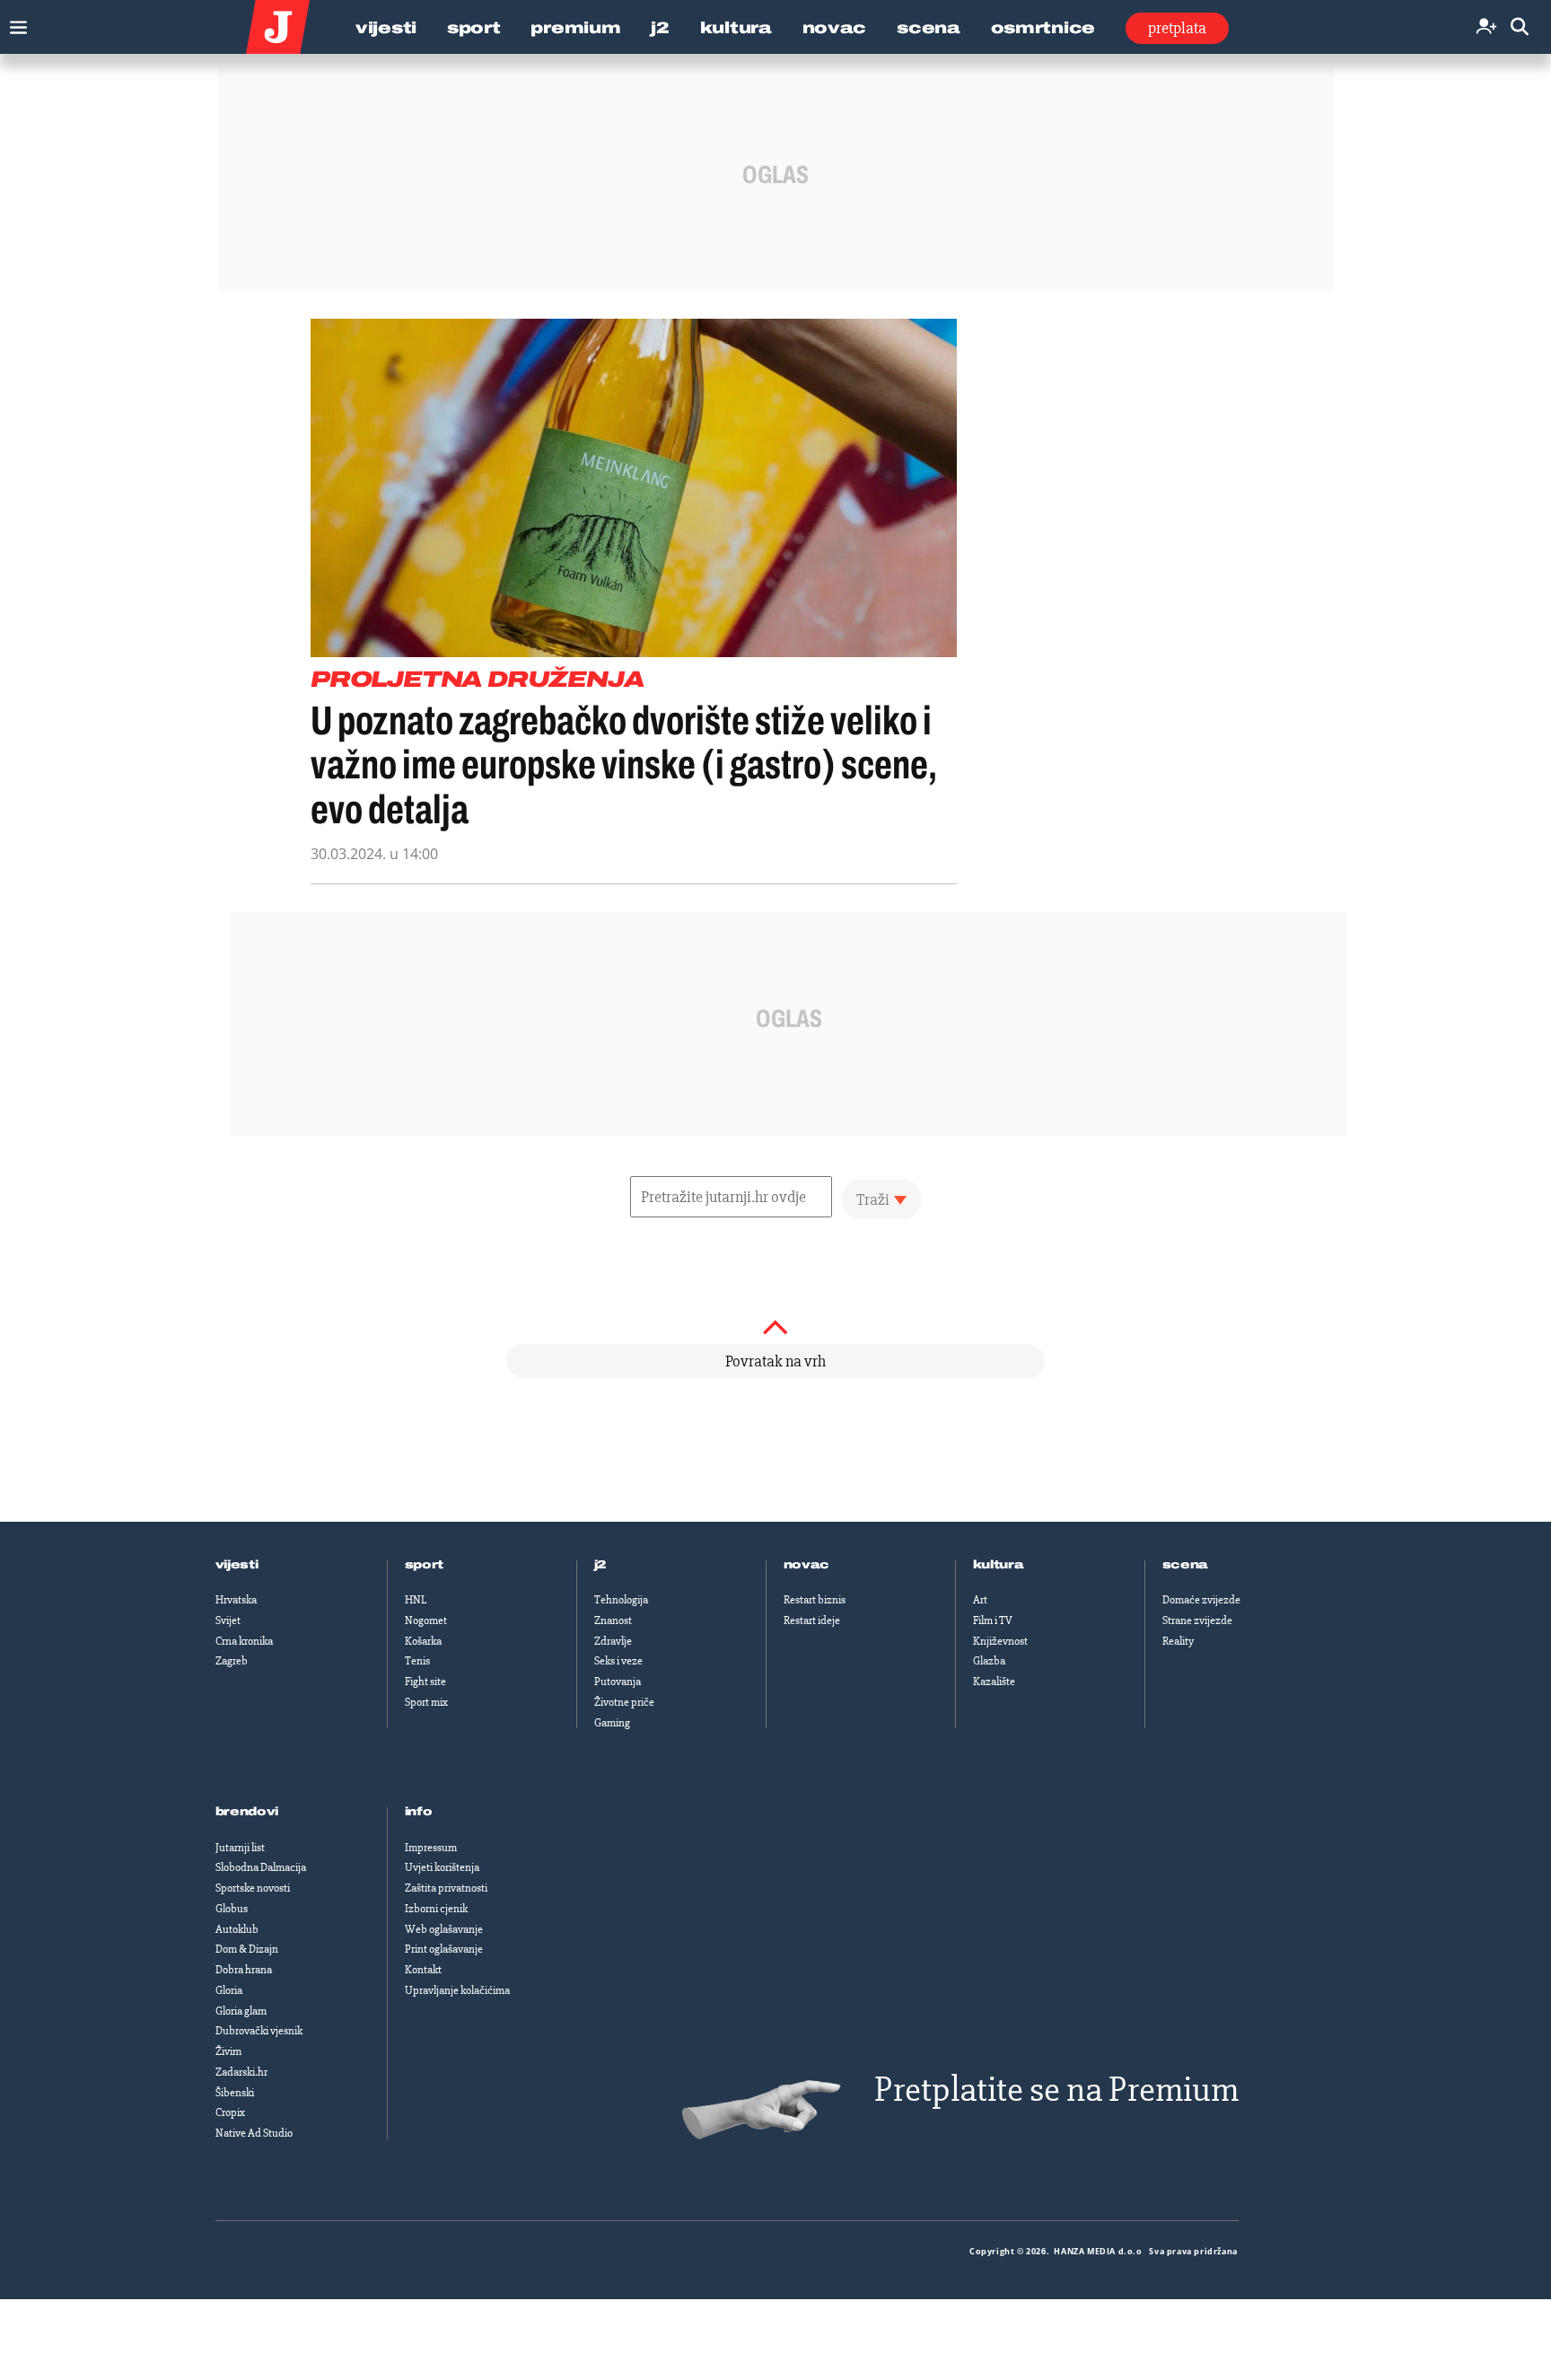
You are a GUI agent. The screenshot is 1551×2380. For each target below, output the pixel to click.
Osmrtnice (1043, 28)
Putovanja (618, 1682)
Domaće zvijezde (1201, 1600)
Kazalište (994, 1682)
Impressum (431, 1848)
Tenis (417, 1661)
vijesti (237, 1565)
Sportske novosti (253, 1888)
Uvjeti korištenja (442, 1867)
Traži (873, 1199)
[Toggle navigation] (14, 23)
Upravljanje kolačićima (457, 1990)
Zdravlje (613, 1641)
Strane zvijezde (1197, 1620)
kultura (999, 1565)
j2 (600, 1565)
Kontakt (423, 1970)
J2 (660, 28)
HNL (416, 1600)
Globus (232, 1909)
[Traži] (1520, 27)
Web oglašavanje (444, 1929)
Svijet (228, 1620)
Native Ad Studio (254, 2133)
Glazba (989, 1661)
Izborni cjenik (436, 1909)
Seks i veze (618, 1661)
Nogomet (426, 1620)
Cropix (230, 2112)
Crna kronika (244, 1641)
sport (425, 1565)
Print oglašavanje (444, 1949)
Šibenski (235, 2093)
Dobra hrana (244, 1970)
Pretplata (1177, 28)
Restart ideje (812, 1620)
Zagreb (232, 1661)
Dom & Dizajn (247, 1949)
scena (1186, 1565)
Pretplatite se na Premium (1056, 2090)
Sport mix (426, 1702)
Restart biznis (815, 1600)
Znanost (613, 1620)
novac (807, 1565)
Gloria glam (241, 2011)
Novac (835, 28)
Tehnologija (621, 1600)
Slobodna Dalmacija (261, 1867)
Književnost (1000, 1641)
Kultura (736, 28)
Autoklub (237, 1929)
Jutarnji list (240, 1848)
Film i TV (993, 1620)
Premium (575, 28)
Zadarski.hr (241, 2072)
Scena (929, 28)
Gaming (612, 1723)
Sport (474, 28)
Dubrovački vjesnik (259, 2031)
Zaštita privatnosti (446, 1888)
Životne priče (624, 1702)
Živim (228, 2051)
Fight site (425, 1682)
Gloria (229, 1990)
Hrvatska (236, 1600)
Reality (1178, 1641)
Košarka (423, 1641)
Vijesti (386, 28)
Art (980, 1600)
